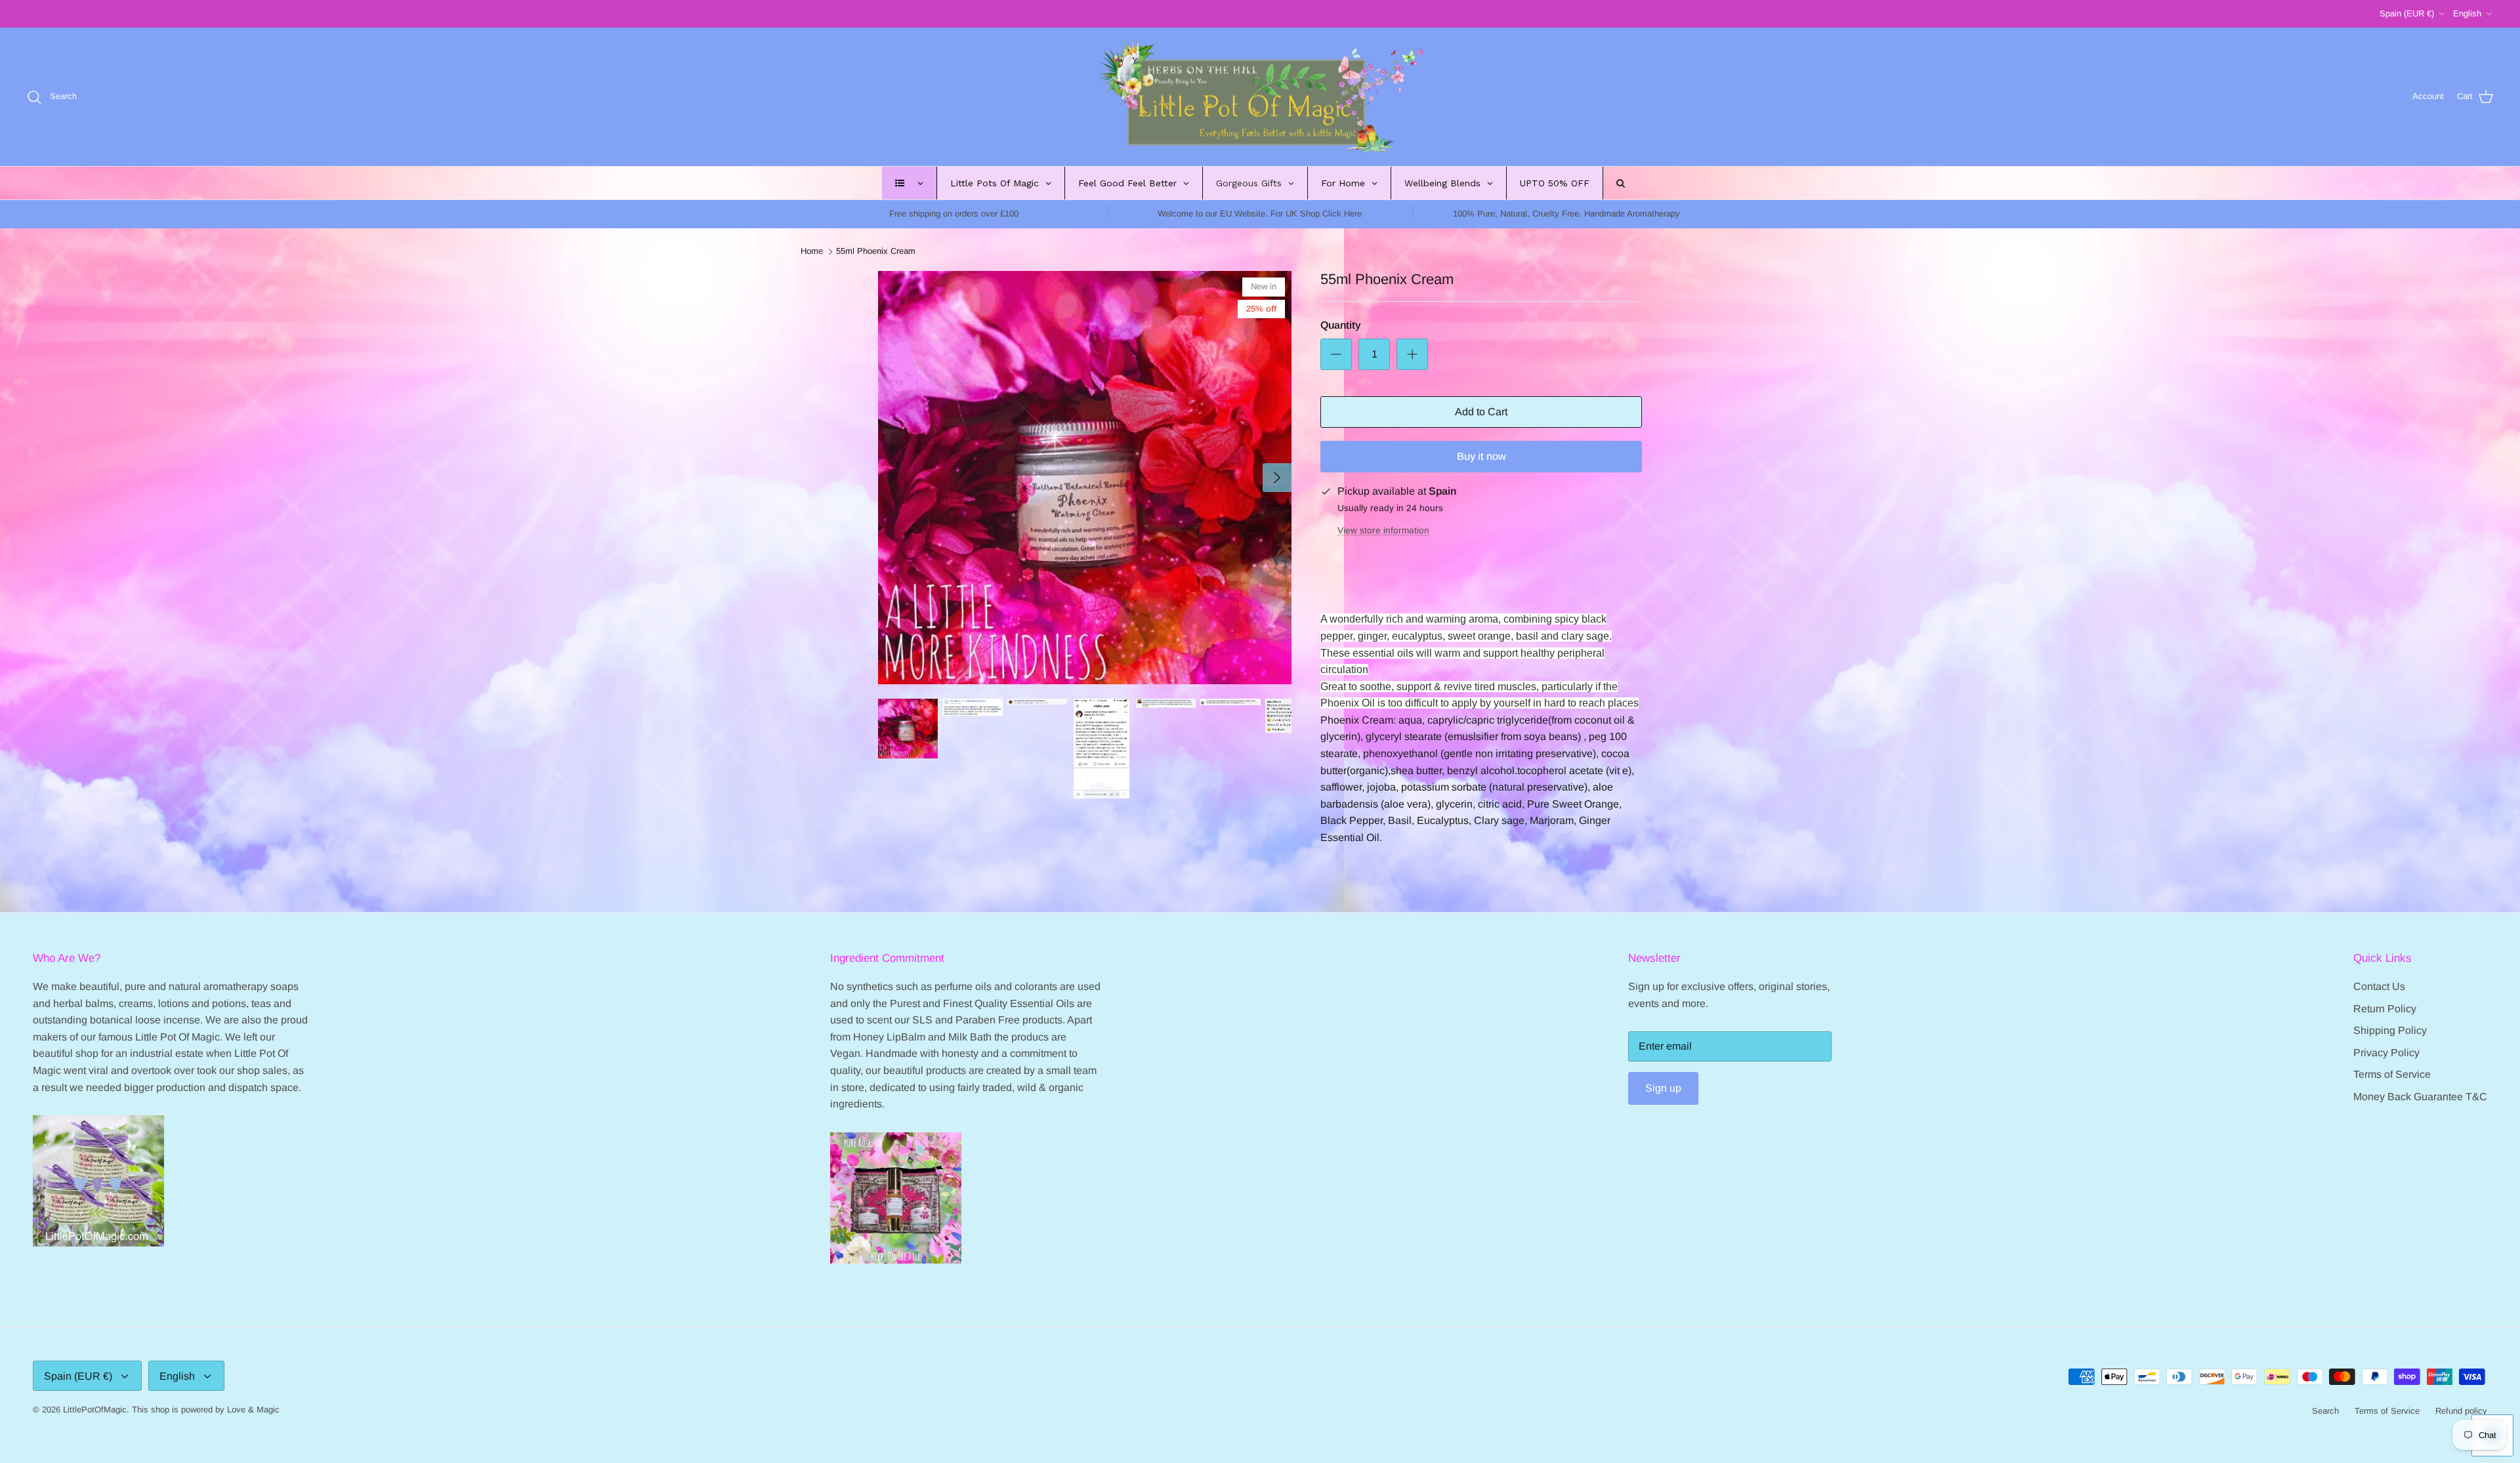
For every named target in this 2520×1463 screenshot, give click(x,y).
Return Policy (2385, 1009)
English (2467, 13)
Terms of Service (2392, 1074)
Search (2325, 1411)
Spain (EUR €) (2407, 13)
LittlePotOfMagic (95, 1410)
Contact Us (2379, 986)
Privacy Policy (2386, 1053)
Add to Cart (1481, 412)
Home (812, 252)
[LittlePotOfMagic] (1260, 97)
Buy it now (1481, 456)
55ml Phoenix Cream (876, 252)
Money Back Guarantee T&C (2420, 1097)
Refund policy (2461, 1411)
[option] (1085, 478)
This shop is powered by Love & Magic (206, 1410)
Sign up (1663, 1088)
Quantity (1341, 325)
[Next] (1277, 478)
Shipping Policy (2390, 1030)
